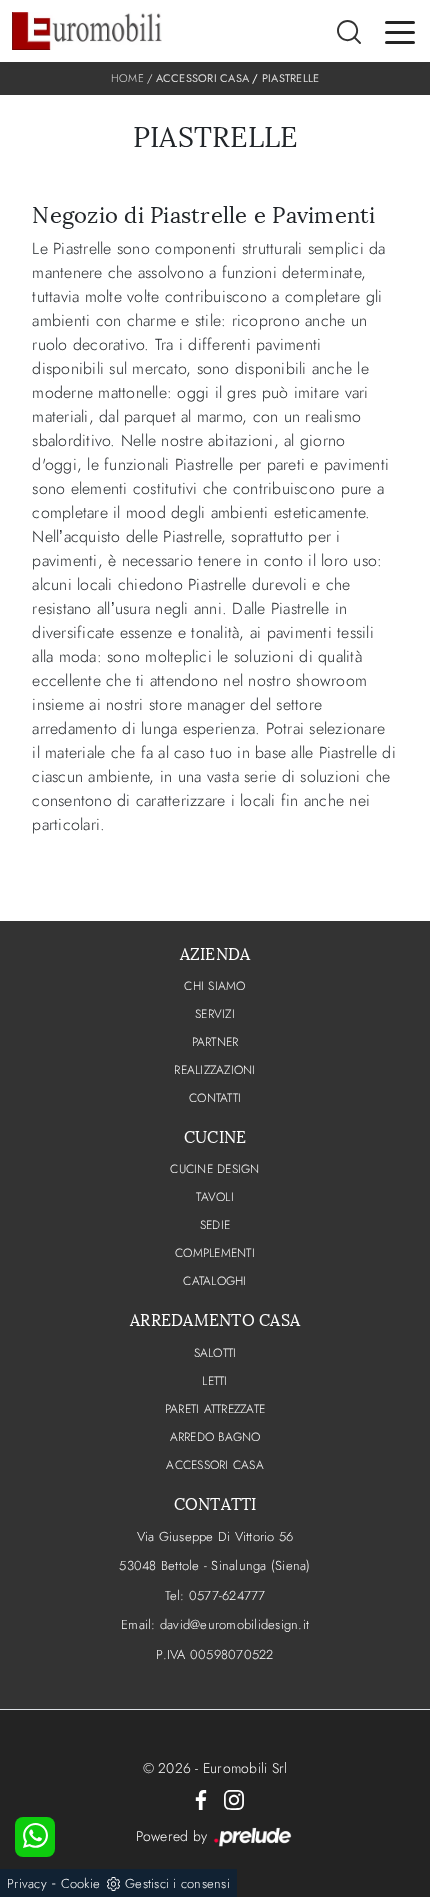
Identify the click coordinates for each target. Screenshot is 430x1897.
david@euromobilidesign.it (234, 1624)
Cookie (81, 1883)
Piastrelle (291, 78)
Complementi (215, 1253)
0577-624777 (227, 1595)
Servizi (215, 1014)
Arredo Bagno (215, 1437)
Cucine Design (214, 1169)
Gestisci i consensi (177, 1883)
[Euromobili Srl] (87, 31)
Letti (214, 1381)
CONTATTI (215, 1098)
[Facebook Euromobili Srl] (201, 1798)
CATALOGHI (214, 1281)
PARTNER (215, 1042)
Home (127, 78)
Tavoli (215, 1197)
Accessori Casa (203, 78)
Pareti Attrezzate (215, 1409)
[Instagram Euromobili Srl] (234, 1798)
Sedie (215, 1225)
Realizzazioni (214, 1070)
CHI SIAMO (214, 986)
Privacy (27, 1883)
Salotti (215, 1353)
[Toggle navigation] (400, 31)
